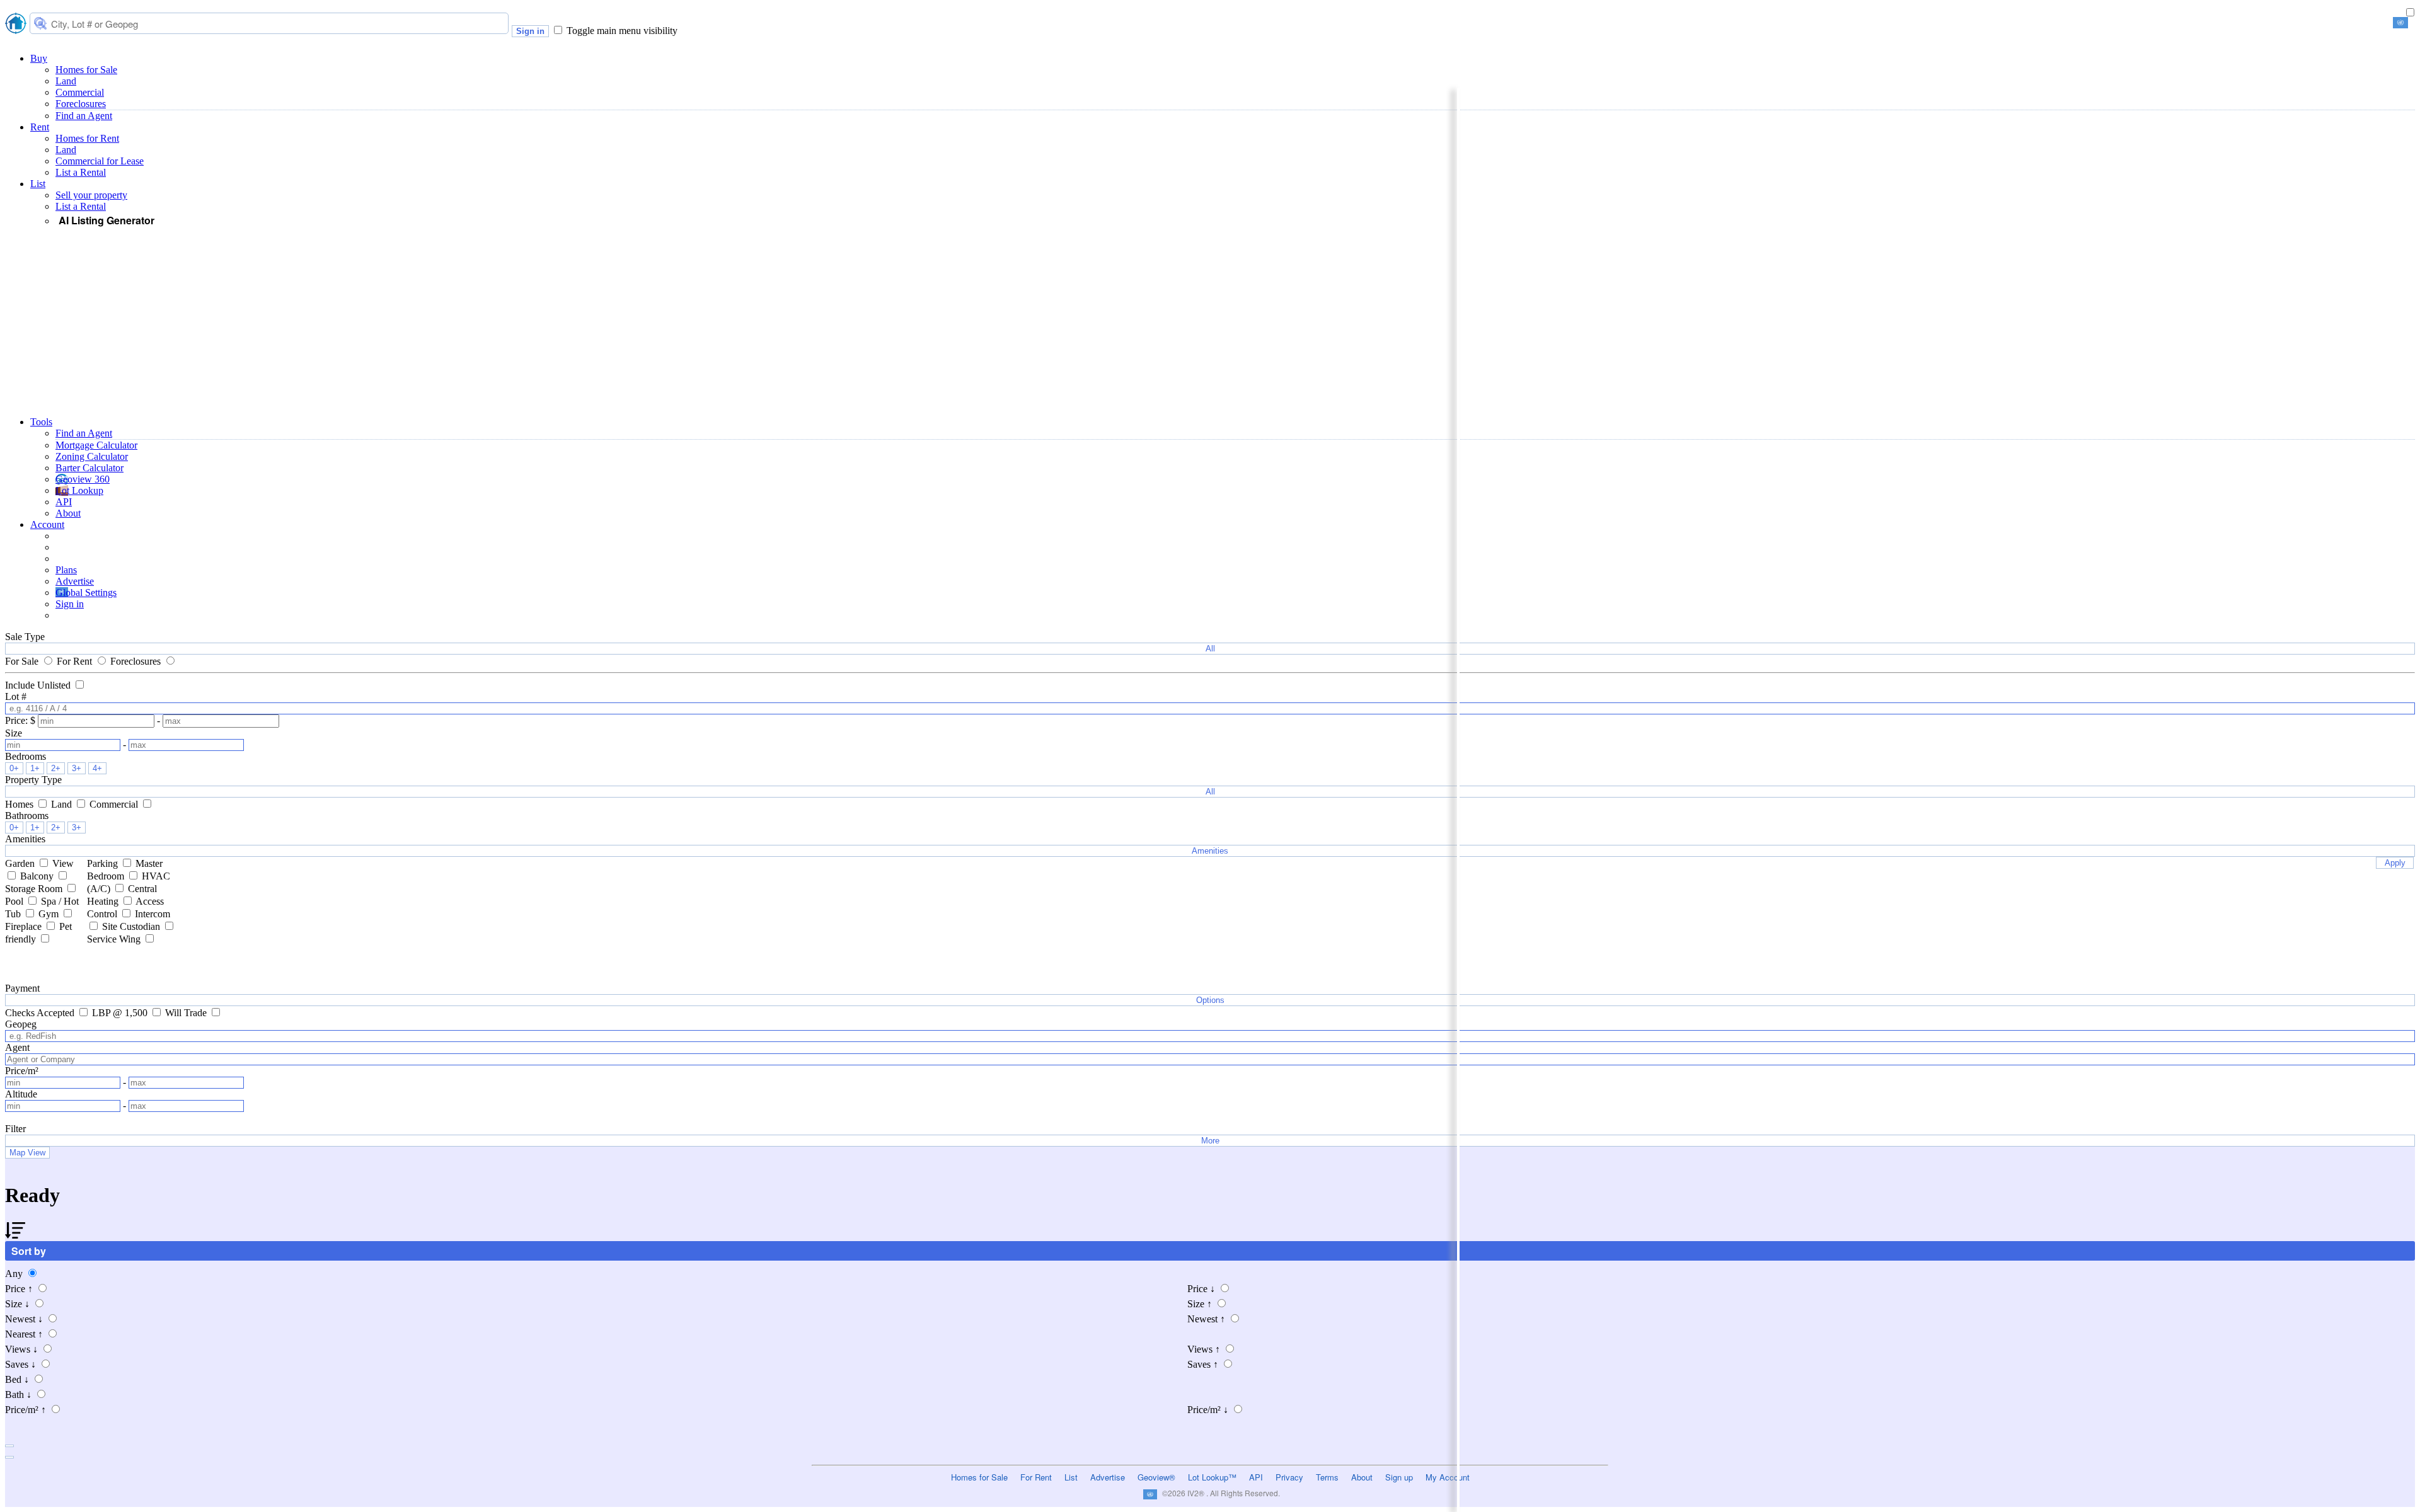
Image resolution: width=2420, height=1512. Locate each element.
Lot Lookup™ (1212, 1477)
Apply (2395, 863)
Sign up (1399, 1477)
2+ (56, 768)
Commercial (80, 92)
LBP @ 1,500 (121, 1013)
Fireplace (25, 926)
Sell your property (91, 195)
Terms (1327, 1477)
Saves (20, 1364)
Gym (50, 914)
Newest (24, 1319)
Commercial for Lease (100, 161)
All (1210, 649)
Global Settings (86, 593)
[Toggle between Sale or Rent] (2410, 13)
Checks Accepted (41, 1013)
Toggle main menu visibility (622, 31)
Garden (21, 863)
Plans (66, 570)
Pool (15, 901)
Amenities (1210, 851)
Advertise (75, 581)
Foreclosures (81, 104)
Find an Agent (84, 116)
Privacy (1289, 1477)
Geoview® (1156, 1477)
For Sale (23, 661)
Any (15, 1274)
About (68, 513)
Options (1210, 1000)
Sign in (530, 31)
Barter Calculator (89, 468)
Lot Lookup (79, 490)
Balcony (38, 876)
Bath (18, 1395)
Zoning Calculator (92, 456)
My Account (1448, 1477)
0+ (14, 768)
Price (19, 1289)
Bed (17, 1379)
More (1210, 1141)
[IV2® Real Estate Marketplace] (16, 25)
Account (47, 524)
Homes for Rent (87, 138)
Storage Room (35, 889)
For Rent (76, 661)
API (64, 502)
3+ (77, 768)
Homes (20, 804)
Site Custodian (132, 926)
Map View (27, 1153)
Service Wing (115, 939)
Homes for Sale (86, 70)
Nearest (24, 1334)
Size (17, 1304)
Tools (41, 422)
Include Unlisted (39, 685)
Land (66, 81)
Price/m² (26, 1410)
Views (21, 1349)
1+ (35, 768)
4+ (97, 768)
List (38, 184)
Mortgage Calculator (96, 445)
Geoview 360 (83, 479)
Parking (104, 863)
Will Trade (187, 1013)
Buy (39, 58)
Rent (40, 127)
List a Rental (81, 172)
